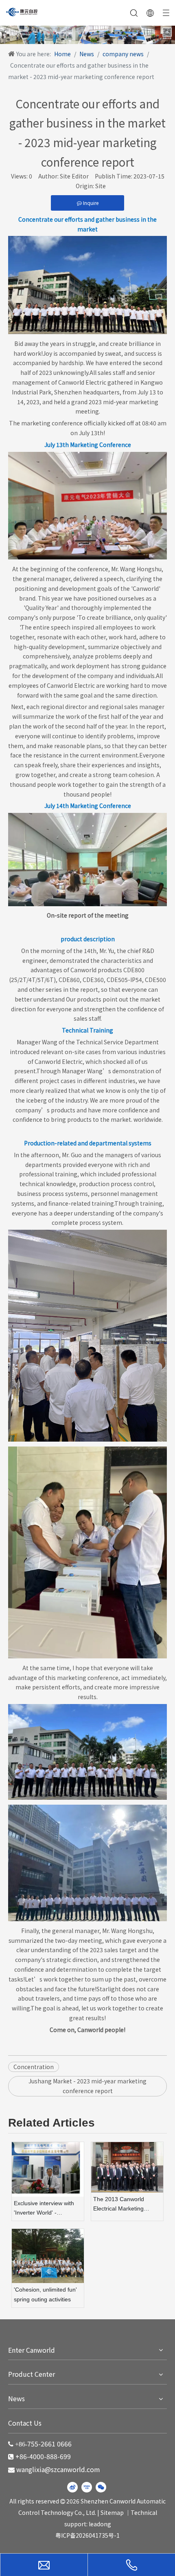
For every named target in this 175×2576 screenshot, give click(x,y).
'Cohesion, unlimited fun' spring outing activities (45, 2294)
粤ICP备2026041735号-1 (87, 2535)
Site (101, 186)
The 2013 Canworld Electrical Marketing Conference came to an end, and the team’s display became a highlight (124, 2205)
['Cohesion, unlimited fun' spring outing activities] (48, 2256)
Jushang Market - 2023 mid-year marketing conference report (87, 2086)
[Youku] (87, 2487)
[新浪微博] (72, 2487)
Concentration (34, 2067)
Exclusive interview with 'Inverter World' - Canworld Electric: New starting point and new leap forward (44, 2209)
